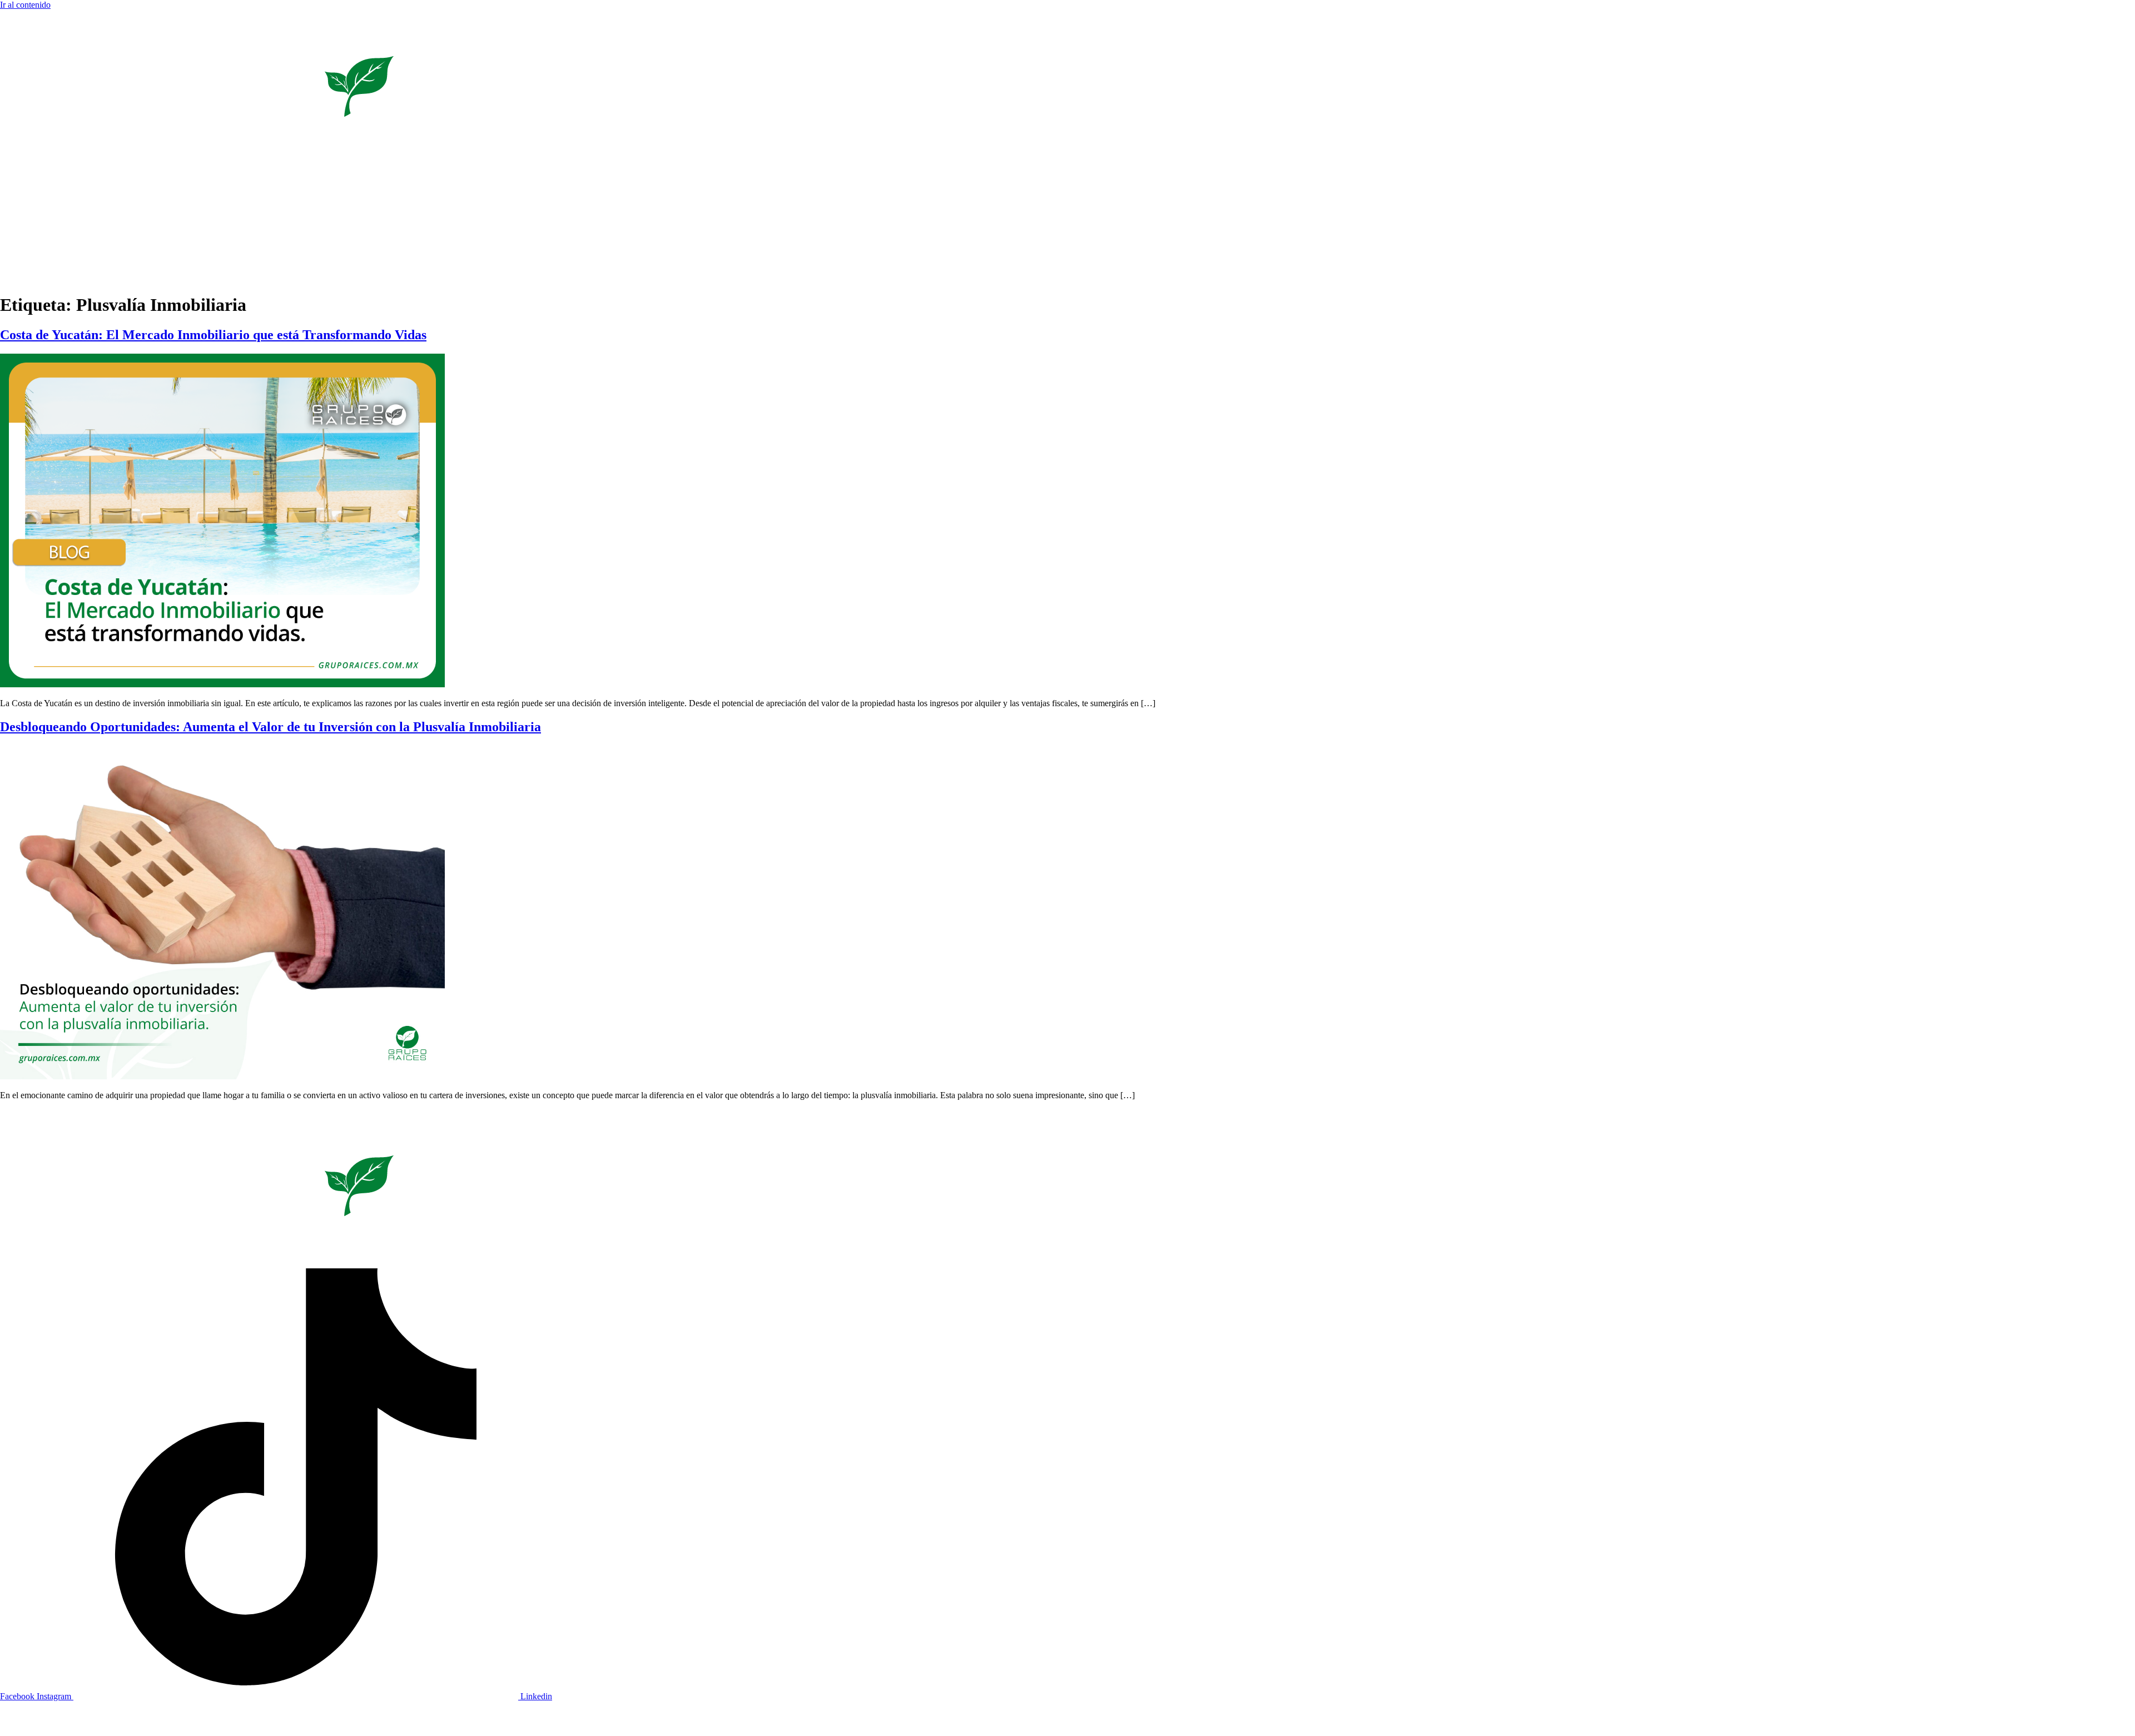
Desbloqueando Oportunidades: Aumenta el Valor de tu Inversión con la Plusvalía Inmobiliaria (270, 727)
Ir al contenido (25, 5)
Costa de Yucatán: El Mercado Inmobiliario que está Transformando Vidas (213, 335)
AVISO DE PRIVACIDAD (2100, 1719)
